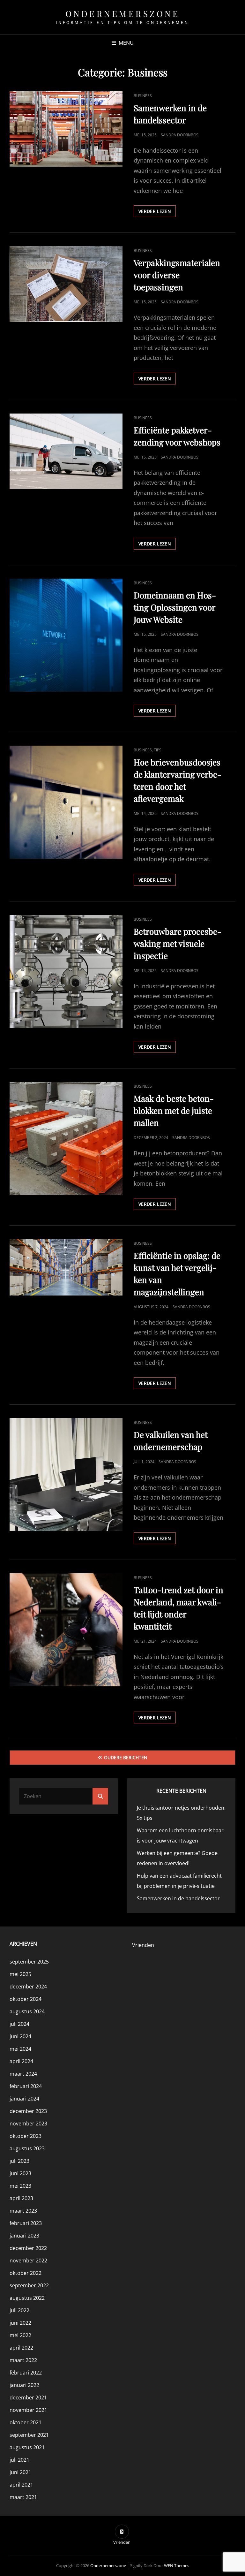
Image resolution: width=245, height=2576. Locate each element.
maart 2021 (23, 2497)
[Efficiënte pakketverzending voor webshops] (66, 451)
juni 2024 (20, 2036)
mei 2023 (20, 2186)
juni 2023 (20, 2173)
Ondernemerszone (123, 14)
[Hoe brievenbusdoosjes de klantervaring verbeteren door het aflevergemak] (66, 802)
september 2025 (29, 1962)
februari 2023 (26, 2223)
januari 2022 (24, 2385)
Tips (158, 750)
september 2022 (29, 2285)
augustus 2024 (27, 2011)
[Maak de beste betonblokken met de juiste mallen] (66, 1138)
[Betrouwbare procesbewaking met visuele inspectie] (66, 971)
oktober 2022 (26, 2273)
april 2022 (21, 2348)
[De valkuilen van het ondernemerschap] (66, 1475)
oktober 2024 (26, 1999)
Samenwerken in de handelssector (178, 1898)
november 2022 (28, 2261)
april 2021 (21, 2485)
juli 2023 (19, 2161)
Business (143, 96)
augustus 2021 (27, 2447)
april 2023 (21, 2198)
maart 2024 (23, 2074)
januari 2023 (24, 2236)
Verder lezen (157, 213)
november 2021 (28, 2410)
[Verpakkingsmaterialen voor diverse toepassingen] (66, 284)
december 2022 (28, 2248)
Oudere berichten (126, 1757)
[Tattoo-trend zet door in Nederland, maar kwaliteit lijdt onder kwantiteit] (66, 1630)
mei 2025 (20, 1974)
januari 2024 (24, 2099)
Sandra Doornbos (180, 135)
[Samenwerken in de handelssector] (66, 129)
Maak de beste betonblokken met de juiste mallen (174, 1110)
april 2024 (21, 2061)
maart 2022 (23, 2360)
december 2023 (28, 2111)
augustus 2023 (27, 2148)
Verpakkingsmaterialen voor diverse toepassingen (177, 275)
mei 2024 (20, 2049)
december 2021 (28, 2397)
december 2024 (28, 1987)
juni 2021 (20, 2472)
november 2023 (28, 2124)
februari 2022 (26, 2373)
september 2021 (29, 2435)
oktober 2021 (26, 2422)
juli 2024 (19, 2024)
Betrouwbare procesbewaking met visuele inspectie (178, 943)
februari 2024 (26, 2086)
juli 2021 (19, 2460)
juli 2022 (19, 2310)
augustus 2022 (27, 2298)
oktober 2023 (26, 2136)
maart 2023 (23, 2211)
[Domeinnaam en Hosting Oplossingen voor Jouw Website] (66, 635)
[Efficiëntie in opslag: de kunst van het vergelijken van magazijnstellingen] (66, 1267)
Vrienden (143, 1945)
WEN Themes (177, 2565)
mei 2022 (20, 2335)
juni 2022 (20, 2323)
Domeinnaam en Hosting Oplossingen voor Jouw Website (175, 607)
